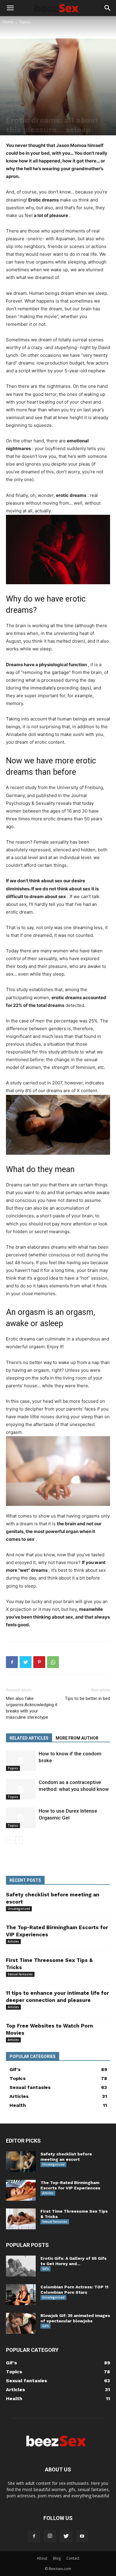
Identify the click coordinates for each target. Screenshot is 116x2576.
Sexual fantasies (20, 1974)
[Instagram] (50, 2536)
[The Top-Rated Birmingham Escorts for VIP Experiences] (21, 2190)
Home (8, 22)
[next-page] (19, 1840)
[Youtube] (82, 2536)
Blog (57, 2558)
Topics (25, 22)
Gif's (46, 2269)
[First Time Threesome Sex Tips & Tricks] (21, 2219)
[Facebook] (12, 1662)
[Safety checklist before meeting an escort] (21, 2162)
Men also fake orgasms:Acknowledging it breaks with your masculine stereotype (32, 1708)
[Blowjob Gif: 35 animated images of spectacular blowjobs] (21, 2323)
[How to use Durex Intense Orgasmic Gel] (21, 1818)
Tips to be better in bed (87, 1698)
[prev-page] (10, 1840)
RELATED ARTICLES (29, 1738)
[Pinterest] (39, 1662)
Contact (73, 2558)
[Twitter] (26, 1662)
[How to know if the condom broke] (21, 1761)
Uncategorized (19, 1909)
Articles (13, 1941)
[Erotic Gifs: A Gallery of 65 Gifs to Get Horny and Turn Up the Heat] (21, 2266)
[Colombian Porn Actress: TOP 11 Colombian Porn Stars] (21, 2295)
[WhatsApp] (53, 1662)
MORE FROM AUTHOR (77, 1738)
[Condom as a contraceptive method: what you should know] (21, 1789)
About (42, 2558)
